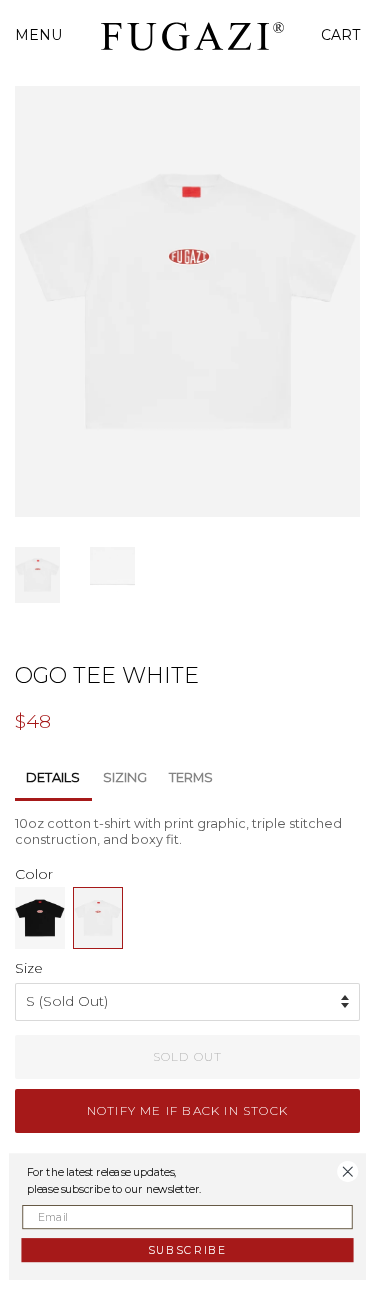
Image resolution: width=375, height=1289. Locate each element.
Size (29, 968)
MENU (38, 35)
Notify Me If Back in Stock (187, 1110)
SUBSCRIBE (187, 1249)
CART (340, 35)
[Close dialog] (348, 1171)
